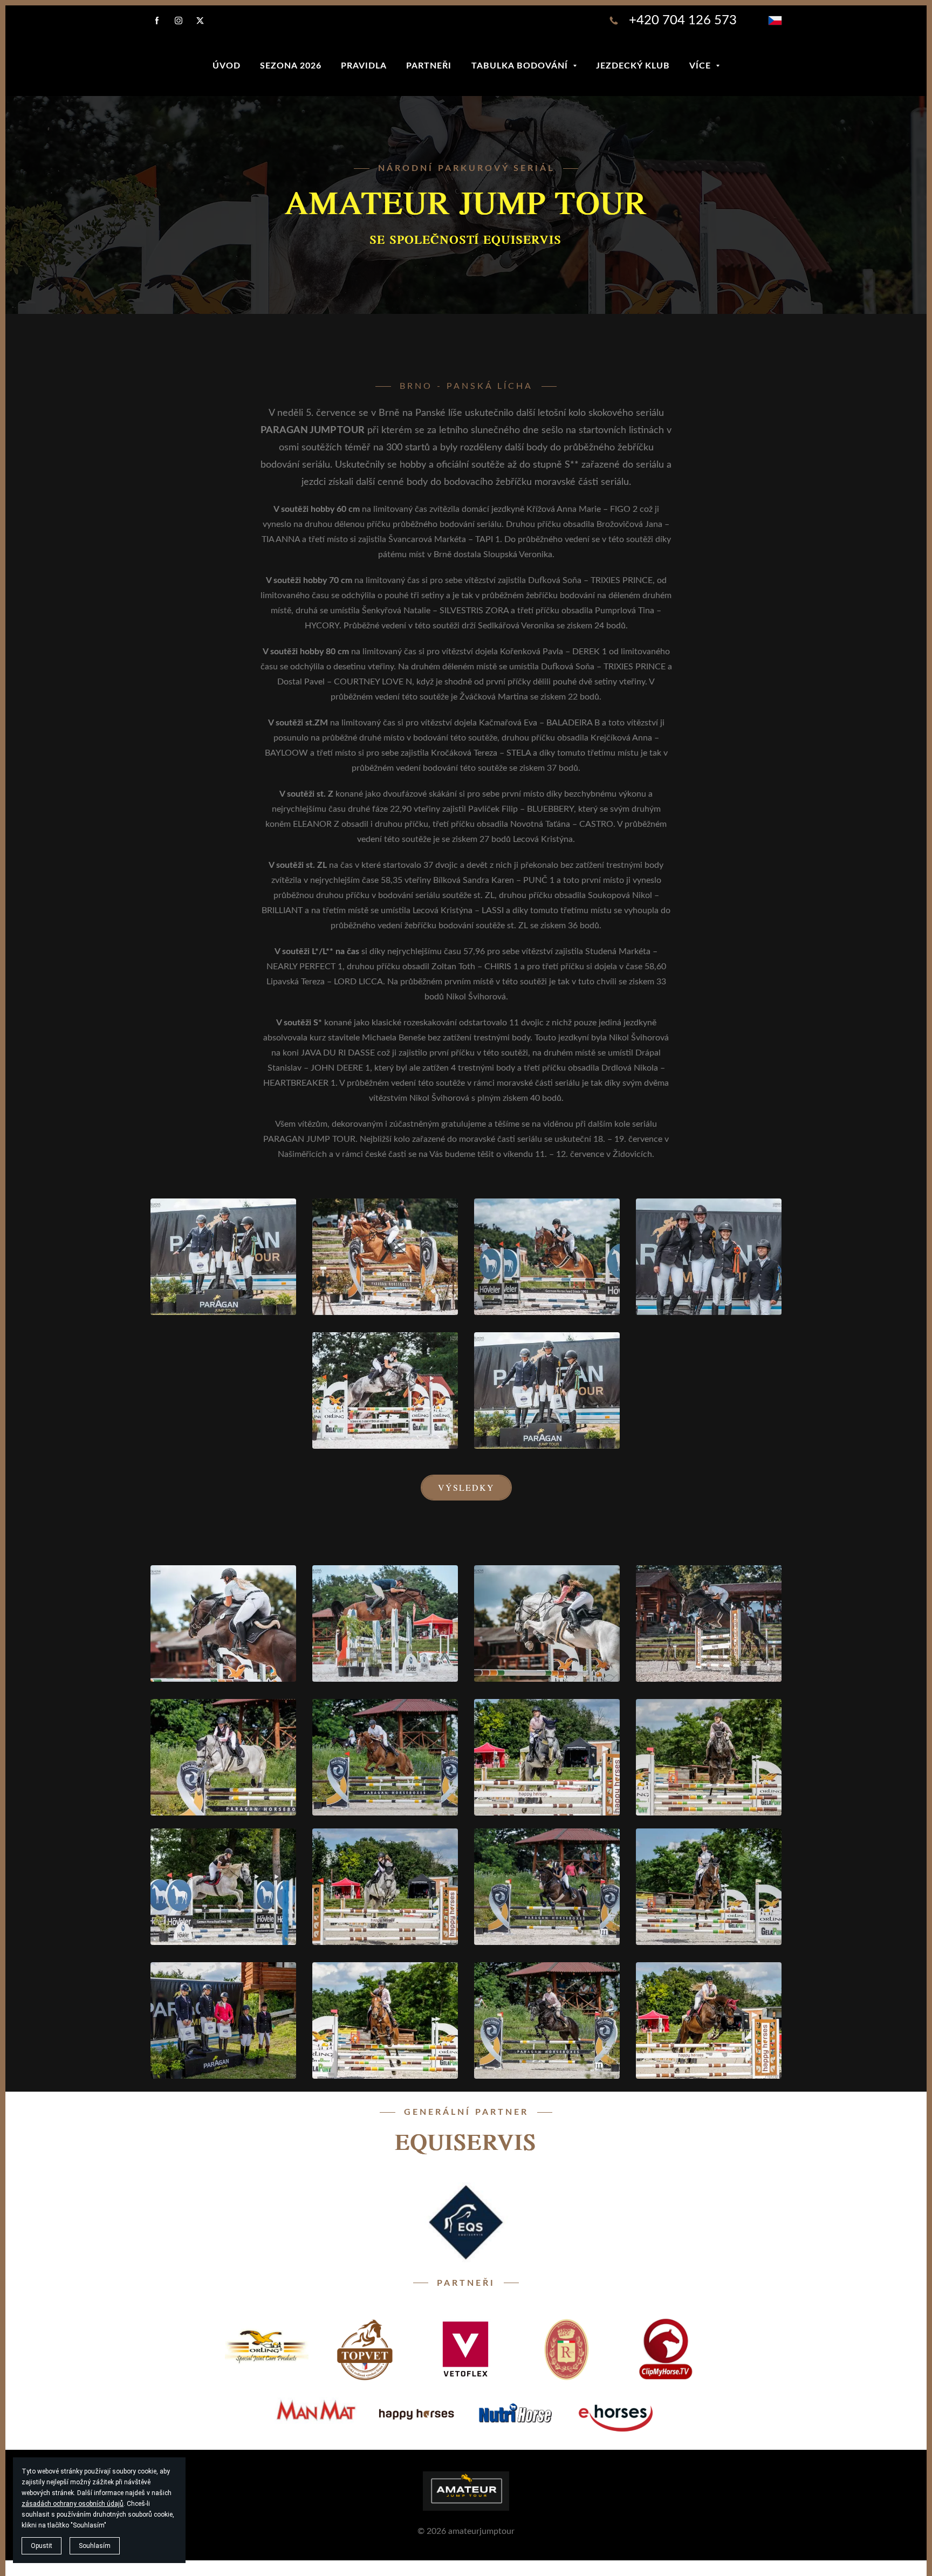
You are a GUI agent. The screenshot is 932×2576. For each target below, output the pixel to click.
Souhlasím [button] (95, 2546)
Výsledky (466, 1487)
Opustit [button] (42, 2546)
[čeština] (775, 20)
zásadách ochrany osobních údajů (73, 2504)
